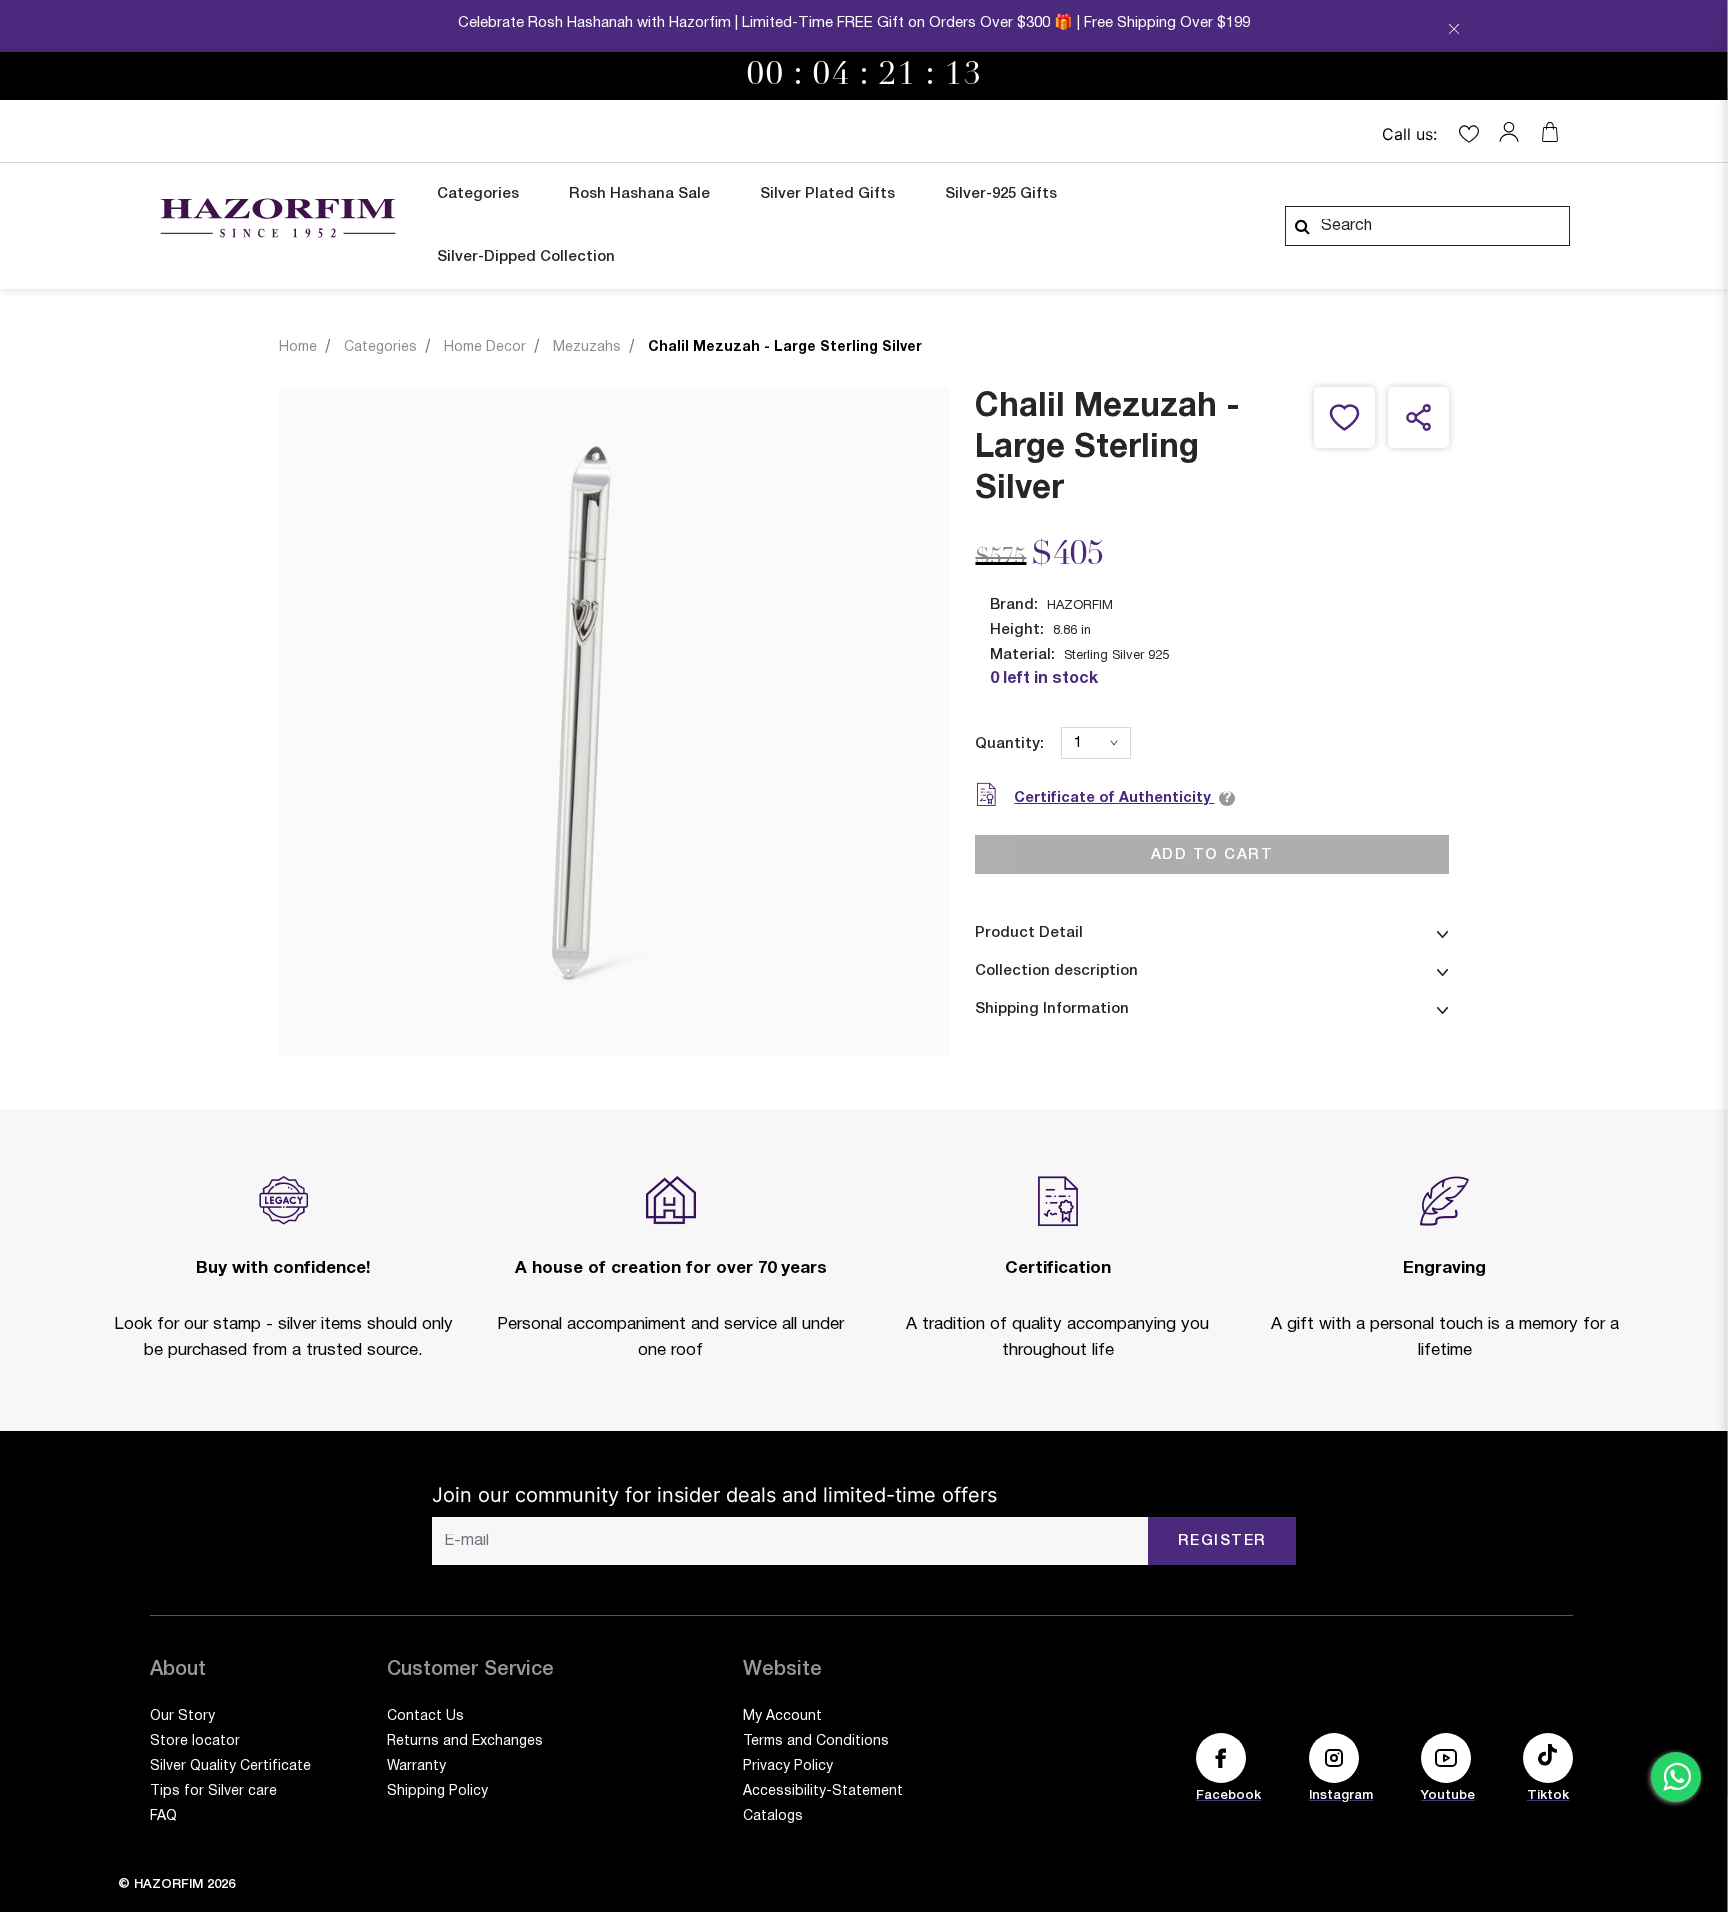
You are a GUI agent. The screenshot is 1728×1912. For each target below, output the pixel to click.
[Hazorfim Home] (277, 218)
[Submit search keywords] (1302, 226)
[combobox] (1427, 226)
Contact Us (425, 1716)
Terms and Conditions (816, 1741)
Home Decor (485, 347)
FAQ (163, 1816)
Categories (380, 347)
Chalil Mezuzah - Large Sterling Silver (785, 347)
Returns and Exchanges (465, 1741)
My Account (782, 1716)
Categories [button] (478, 194)
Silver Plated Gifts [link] (827, 194)
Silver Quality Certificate (230, 1766)
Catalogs (773, 1816)
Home (298, 347)
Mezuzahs (587, 347)
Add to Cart (1212, 854)
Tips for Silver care (213, 1791)
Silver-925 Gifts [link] (1001, 194)
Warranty (416, 1766)
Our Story (182, 1716)
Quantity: (1009, 744)
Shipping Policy (437, 1791)
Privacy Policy (788, 1766)
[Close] (1454, 31)
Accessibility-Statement (823, 1791)
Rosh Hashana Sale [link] (639, 194)
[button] (1514, 132)
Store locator (195, 1741)
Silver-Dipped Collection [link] (526, 257)
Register (1222, 1541)
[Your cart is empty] (1550, 132)
